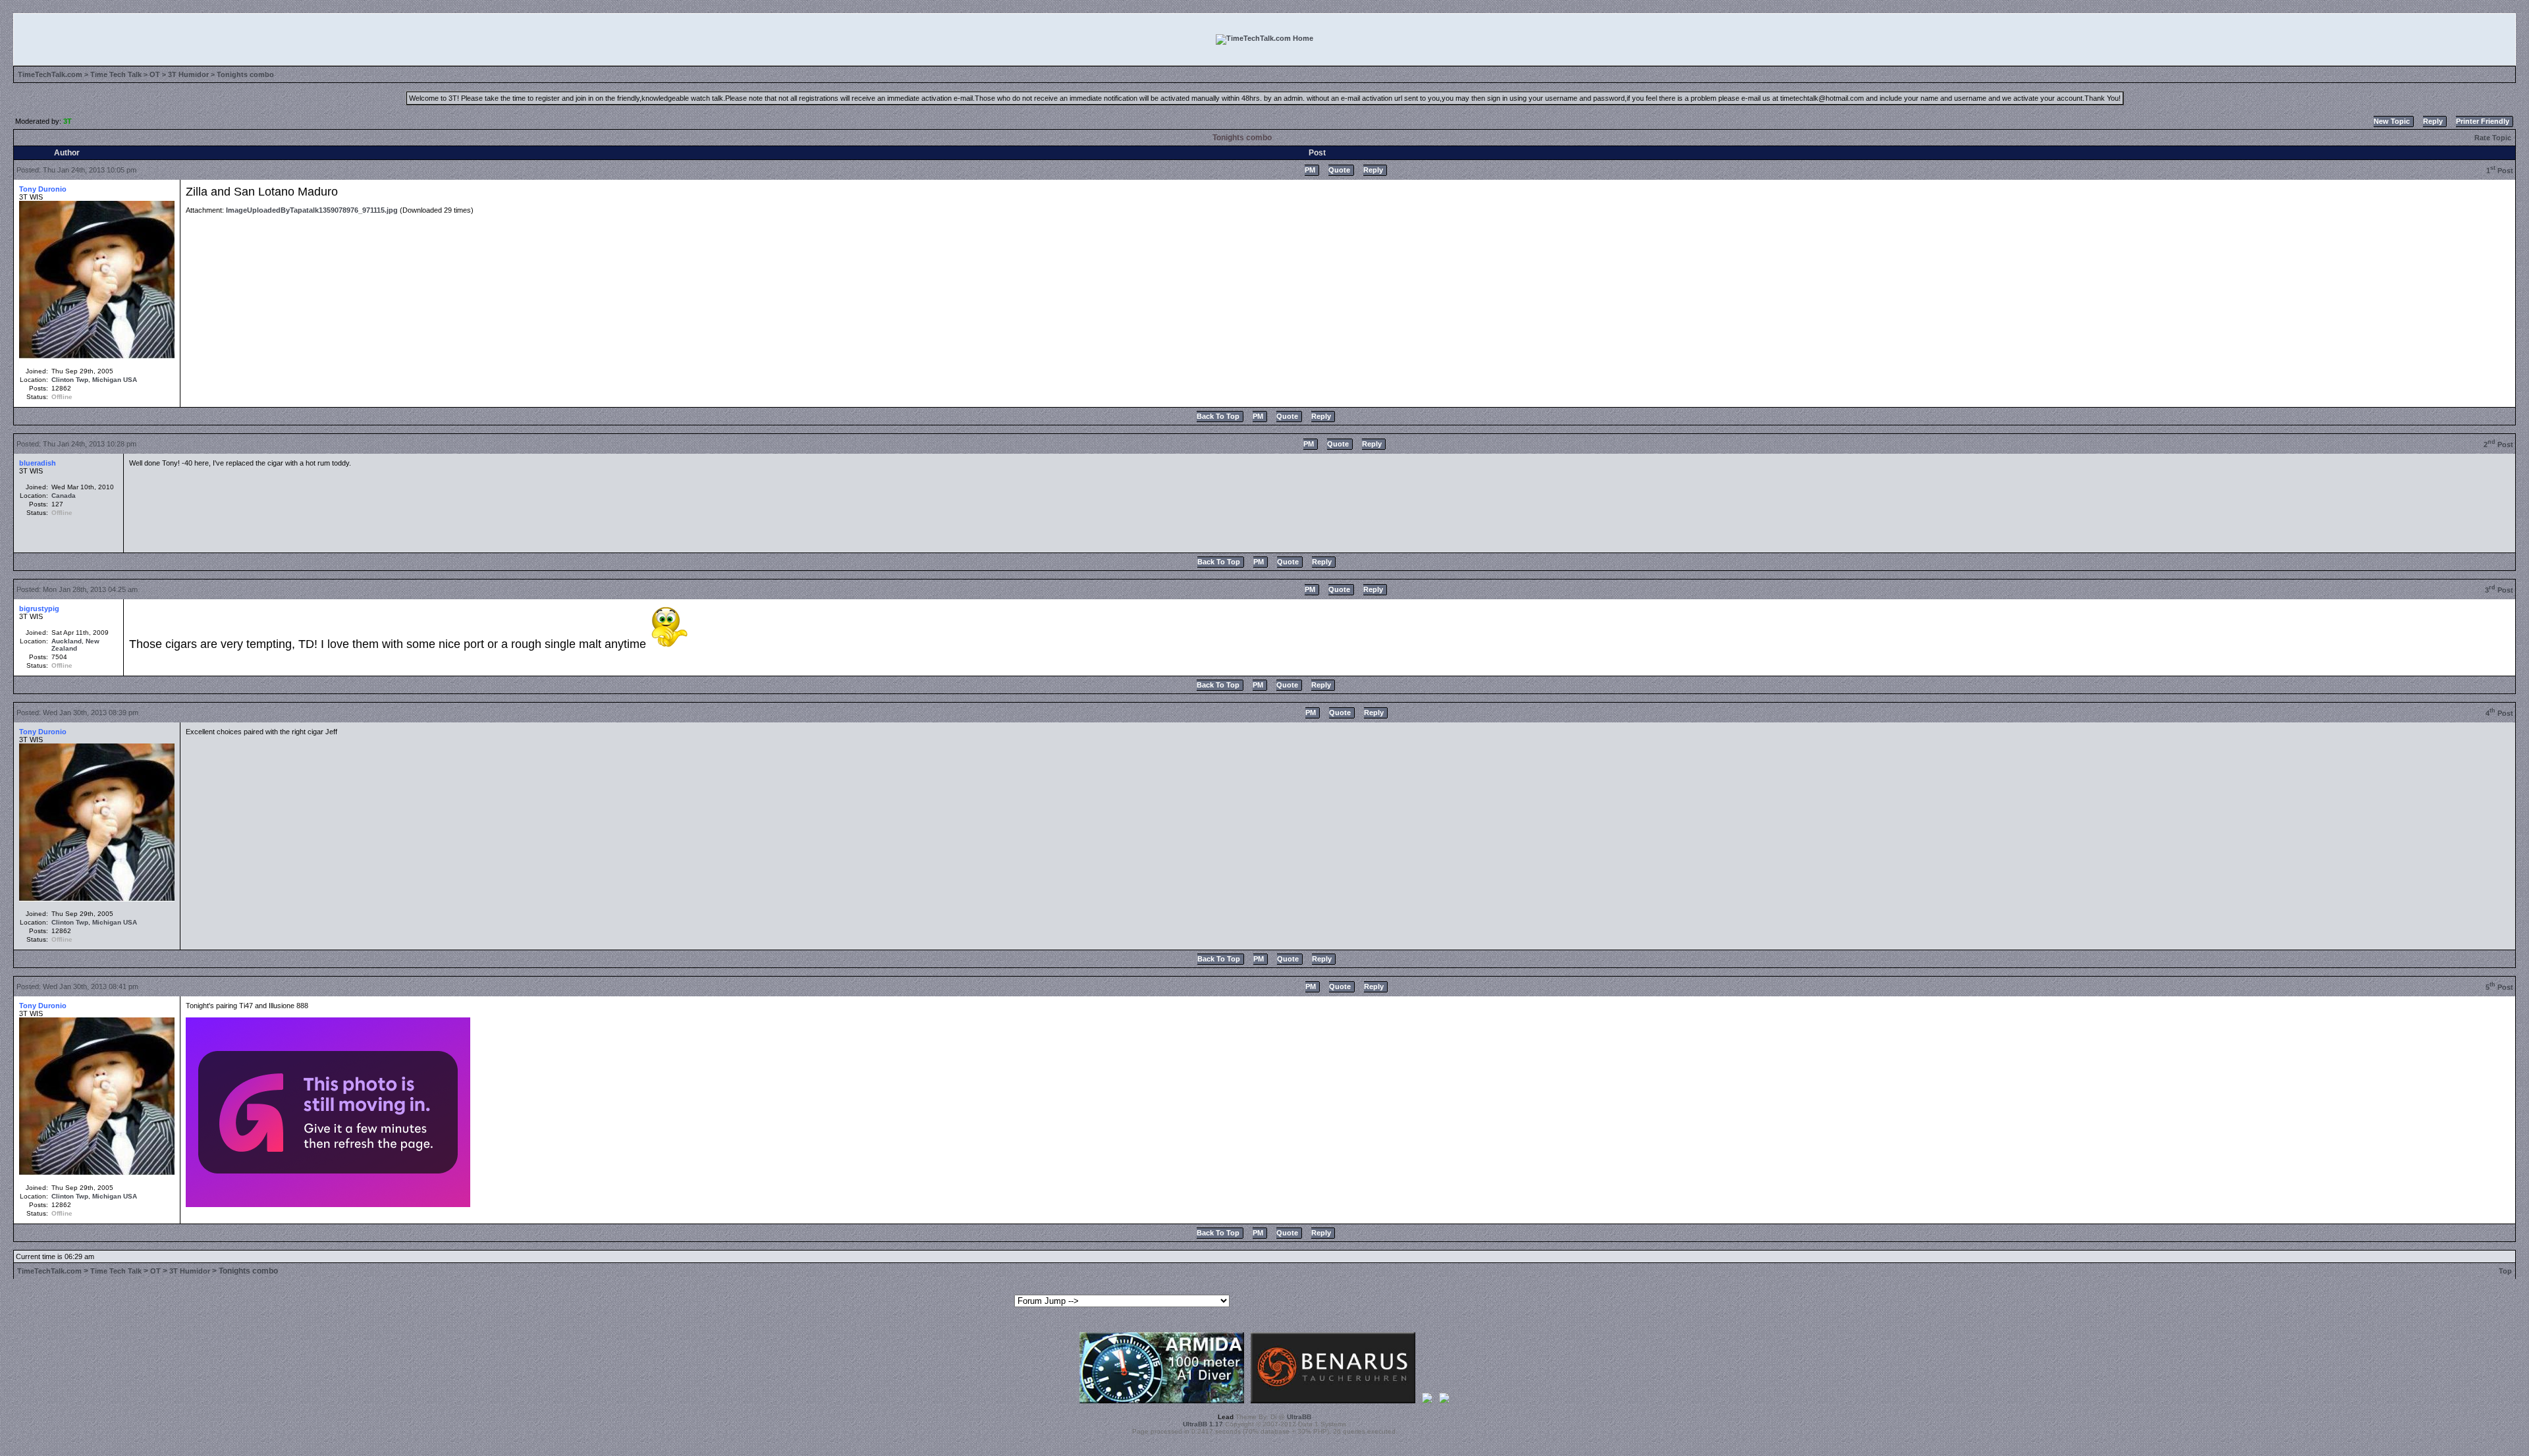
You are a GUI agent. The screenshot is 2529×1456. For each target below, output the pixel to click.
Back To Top (1218, 416)
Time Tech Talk (116, 74)
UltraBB (1299, 1417)
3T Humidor (188, 74)
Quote (1339, 170)
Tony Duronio (43, 189)
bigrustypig (39, 608)
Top (2505, 1271)
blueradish (38, 463)
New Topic (2392, 121)
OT (155, 74)
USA (130, 380)
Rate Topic (2493, 138)
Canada (64, 496)
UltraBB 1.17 (1203, 1424)
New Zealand (75, 645)
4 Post (2499, 713)
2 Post (2498, 445)
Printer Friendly (2483, 121)
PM (1310, 170)
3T (68, 121)
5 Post (2499, 987)
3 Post (2499, 590)
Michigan (107, 380)
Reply (2433, 121)
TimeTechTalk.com (50, 74)
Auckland (67, 641)
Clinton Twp (70, 380)
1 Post (2500, 171)
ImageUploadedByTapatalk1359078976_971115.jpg (312, 210)
